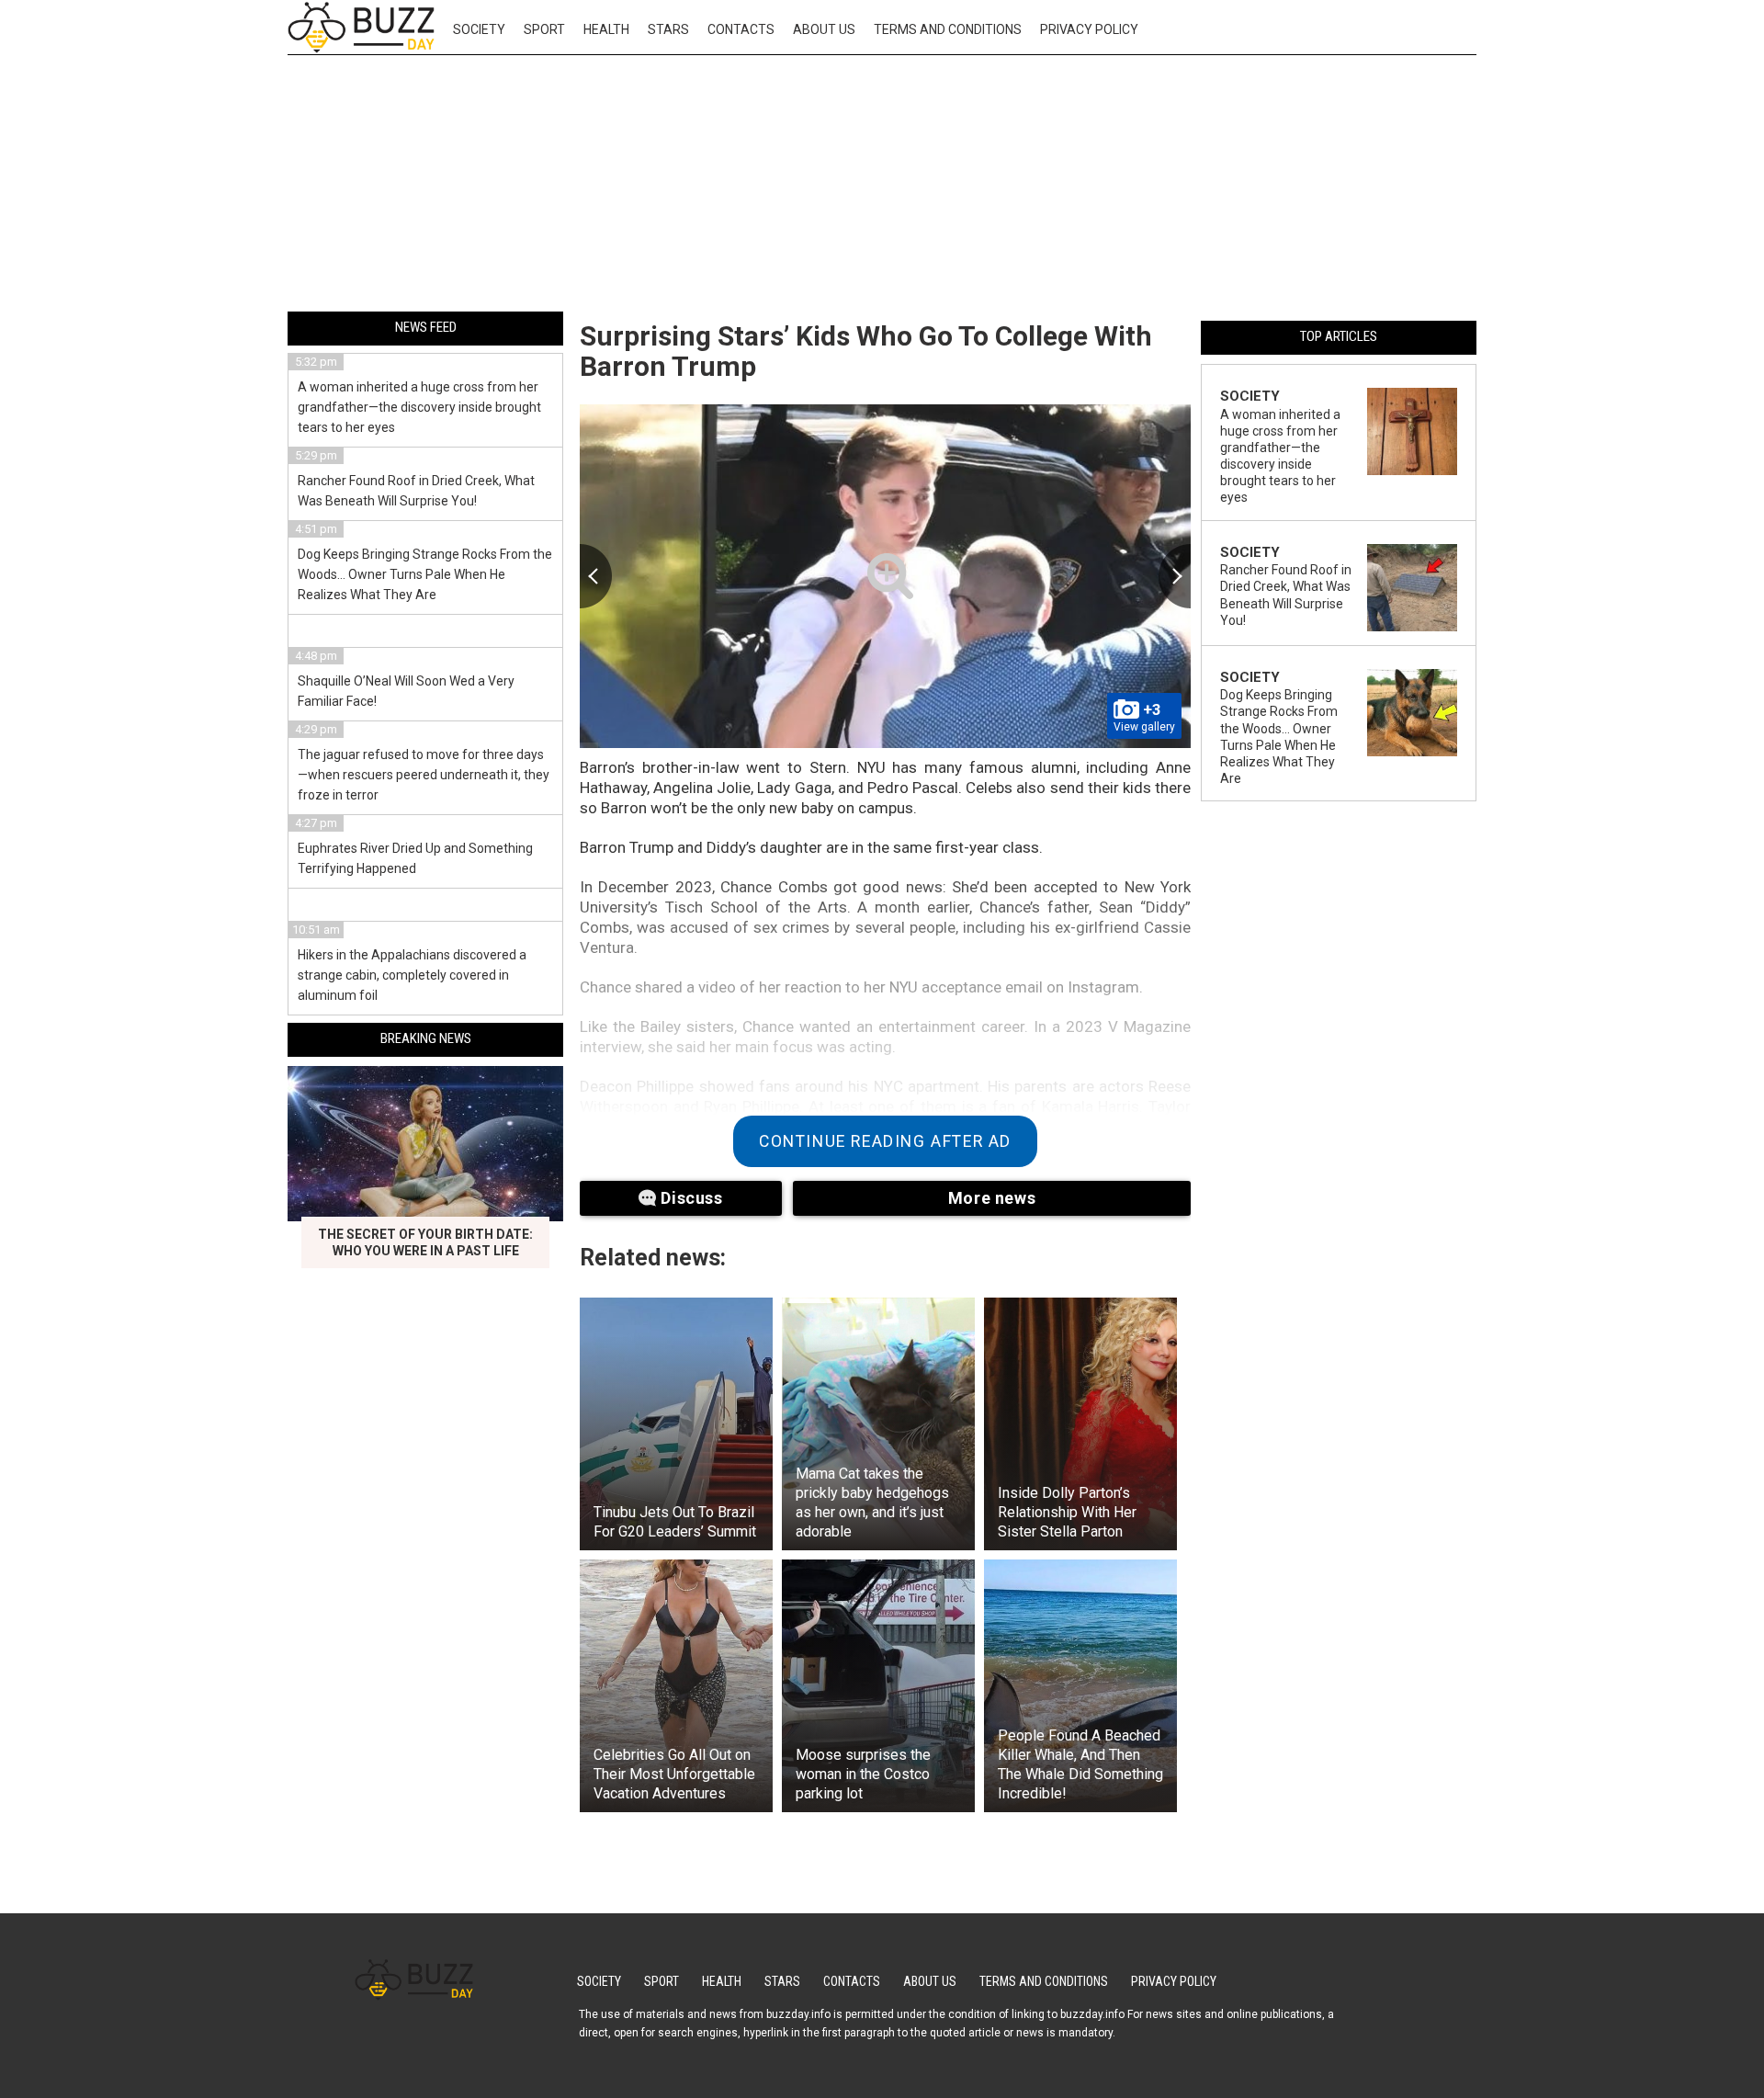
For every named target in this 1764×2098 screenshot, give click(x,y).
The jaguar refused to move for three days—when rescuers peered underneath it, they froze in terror (424, 775)
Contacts (741, 29)
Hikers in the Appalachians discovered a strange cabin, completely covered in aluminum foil (412, 975)
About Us (824, 29)
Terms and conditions (948, 29)
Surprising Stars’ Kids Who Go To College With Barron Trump (866, 351)
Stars (668, 29)
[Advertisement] (882, 187)
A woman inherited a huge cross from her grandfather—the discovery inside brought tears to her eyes (419, 407)
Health (606, 29)
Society (479, 29)
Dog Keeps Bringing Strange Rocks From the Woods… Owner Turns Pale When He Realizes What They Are (425, 574)
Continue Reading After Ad (885, 1141)
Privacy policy (1089, 29)
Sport (544, 29)
